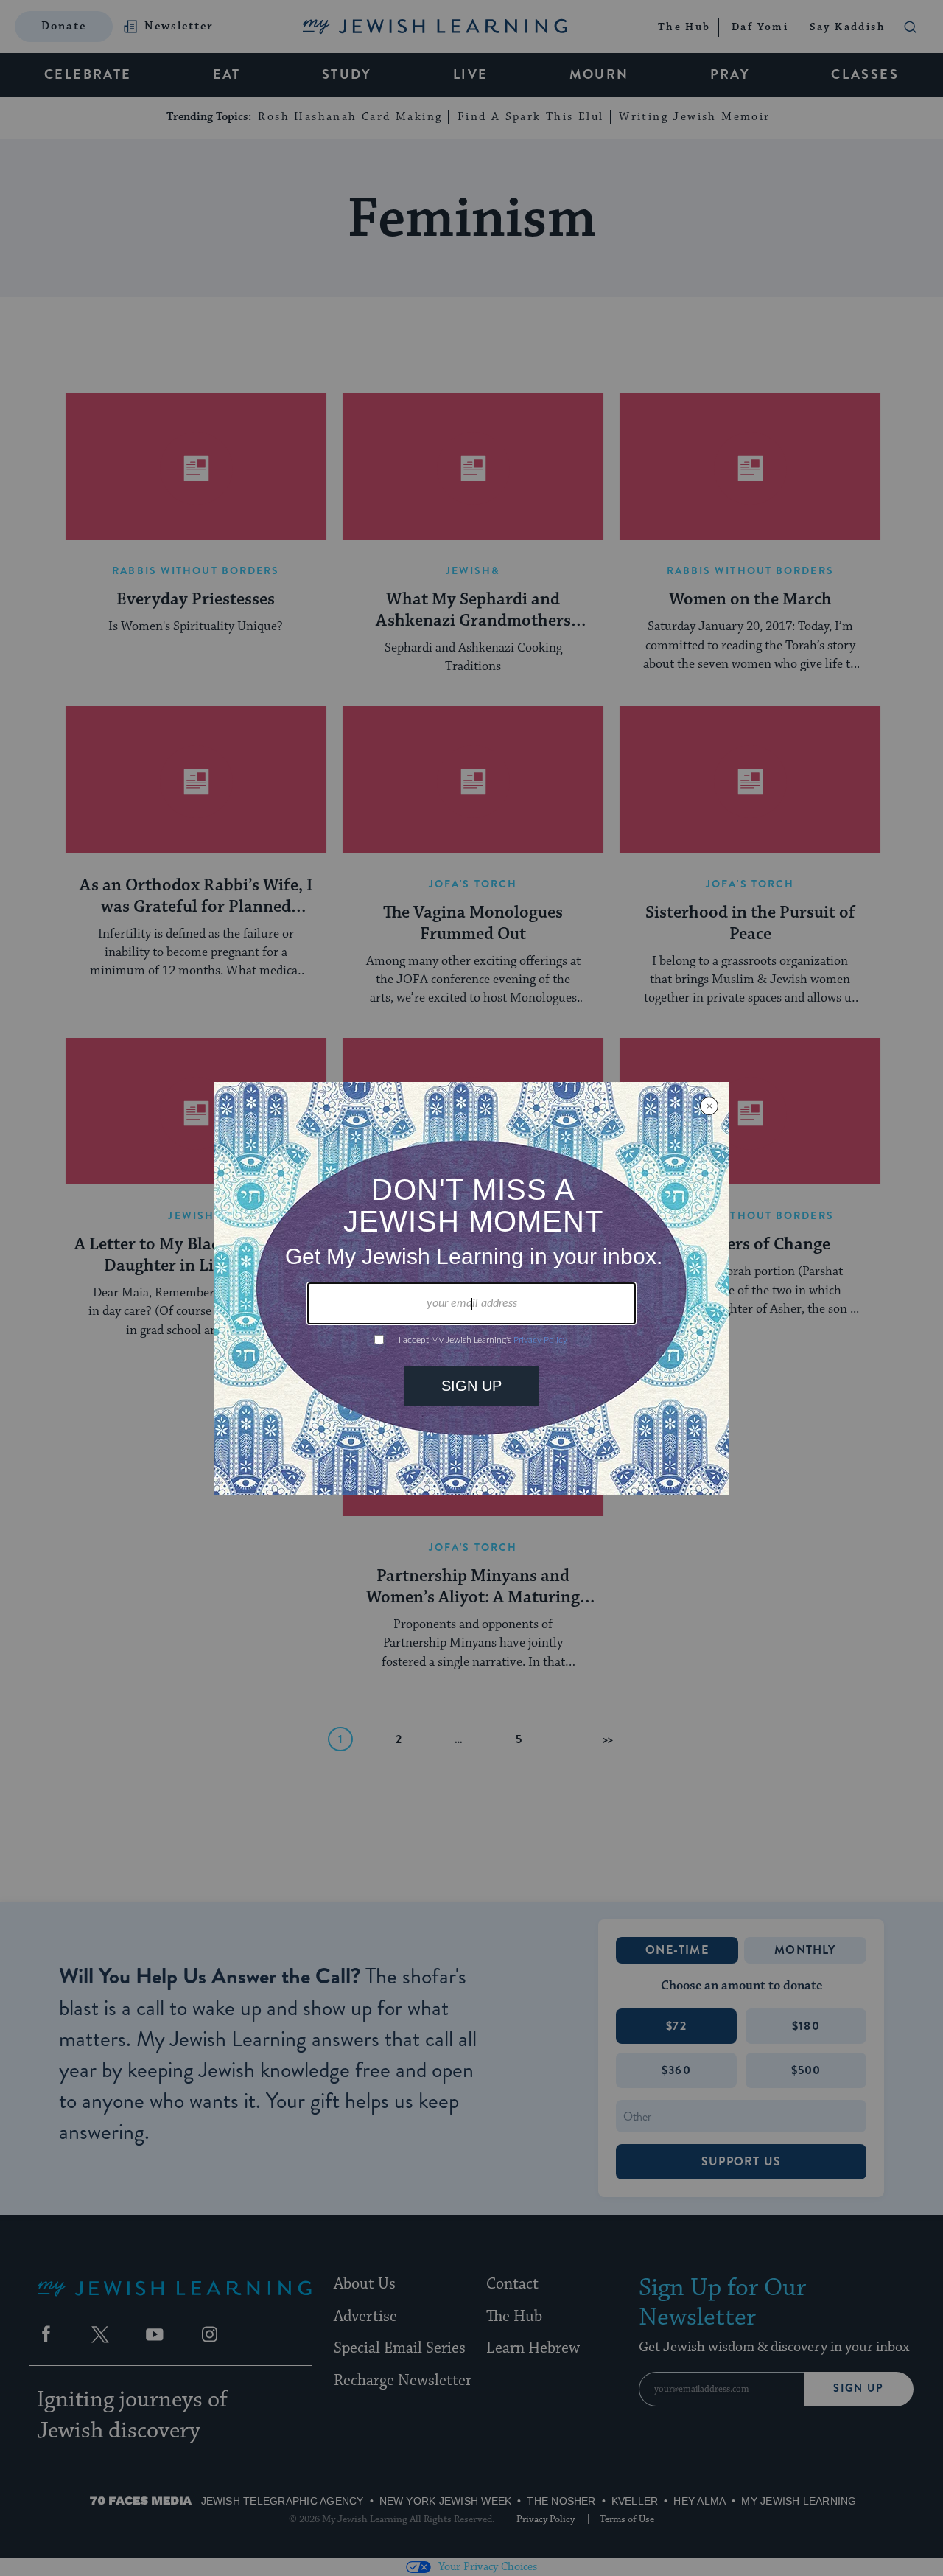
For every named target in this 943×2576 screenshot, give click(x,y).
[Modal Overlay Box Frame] (471, 1288)
